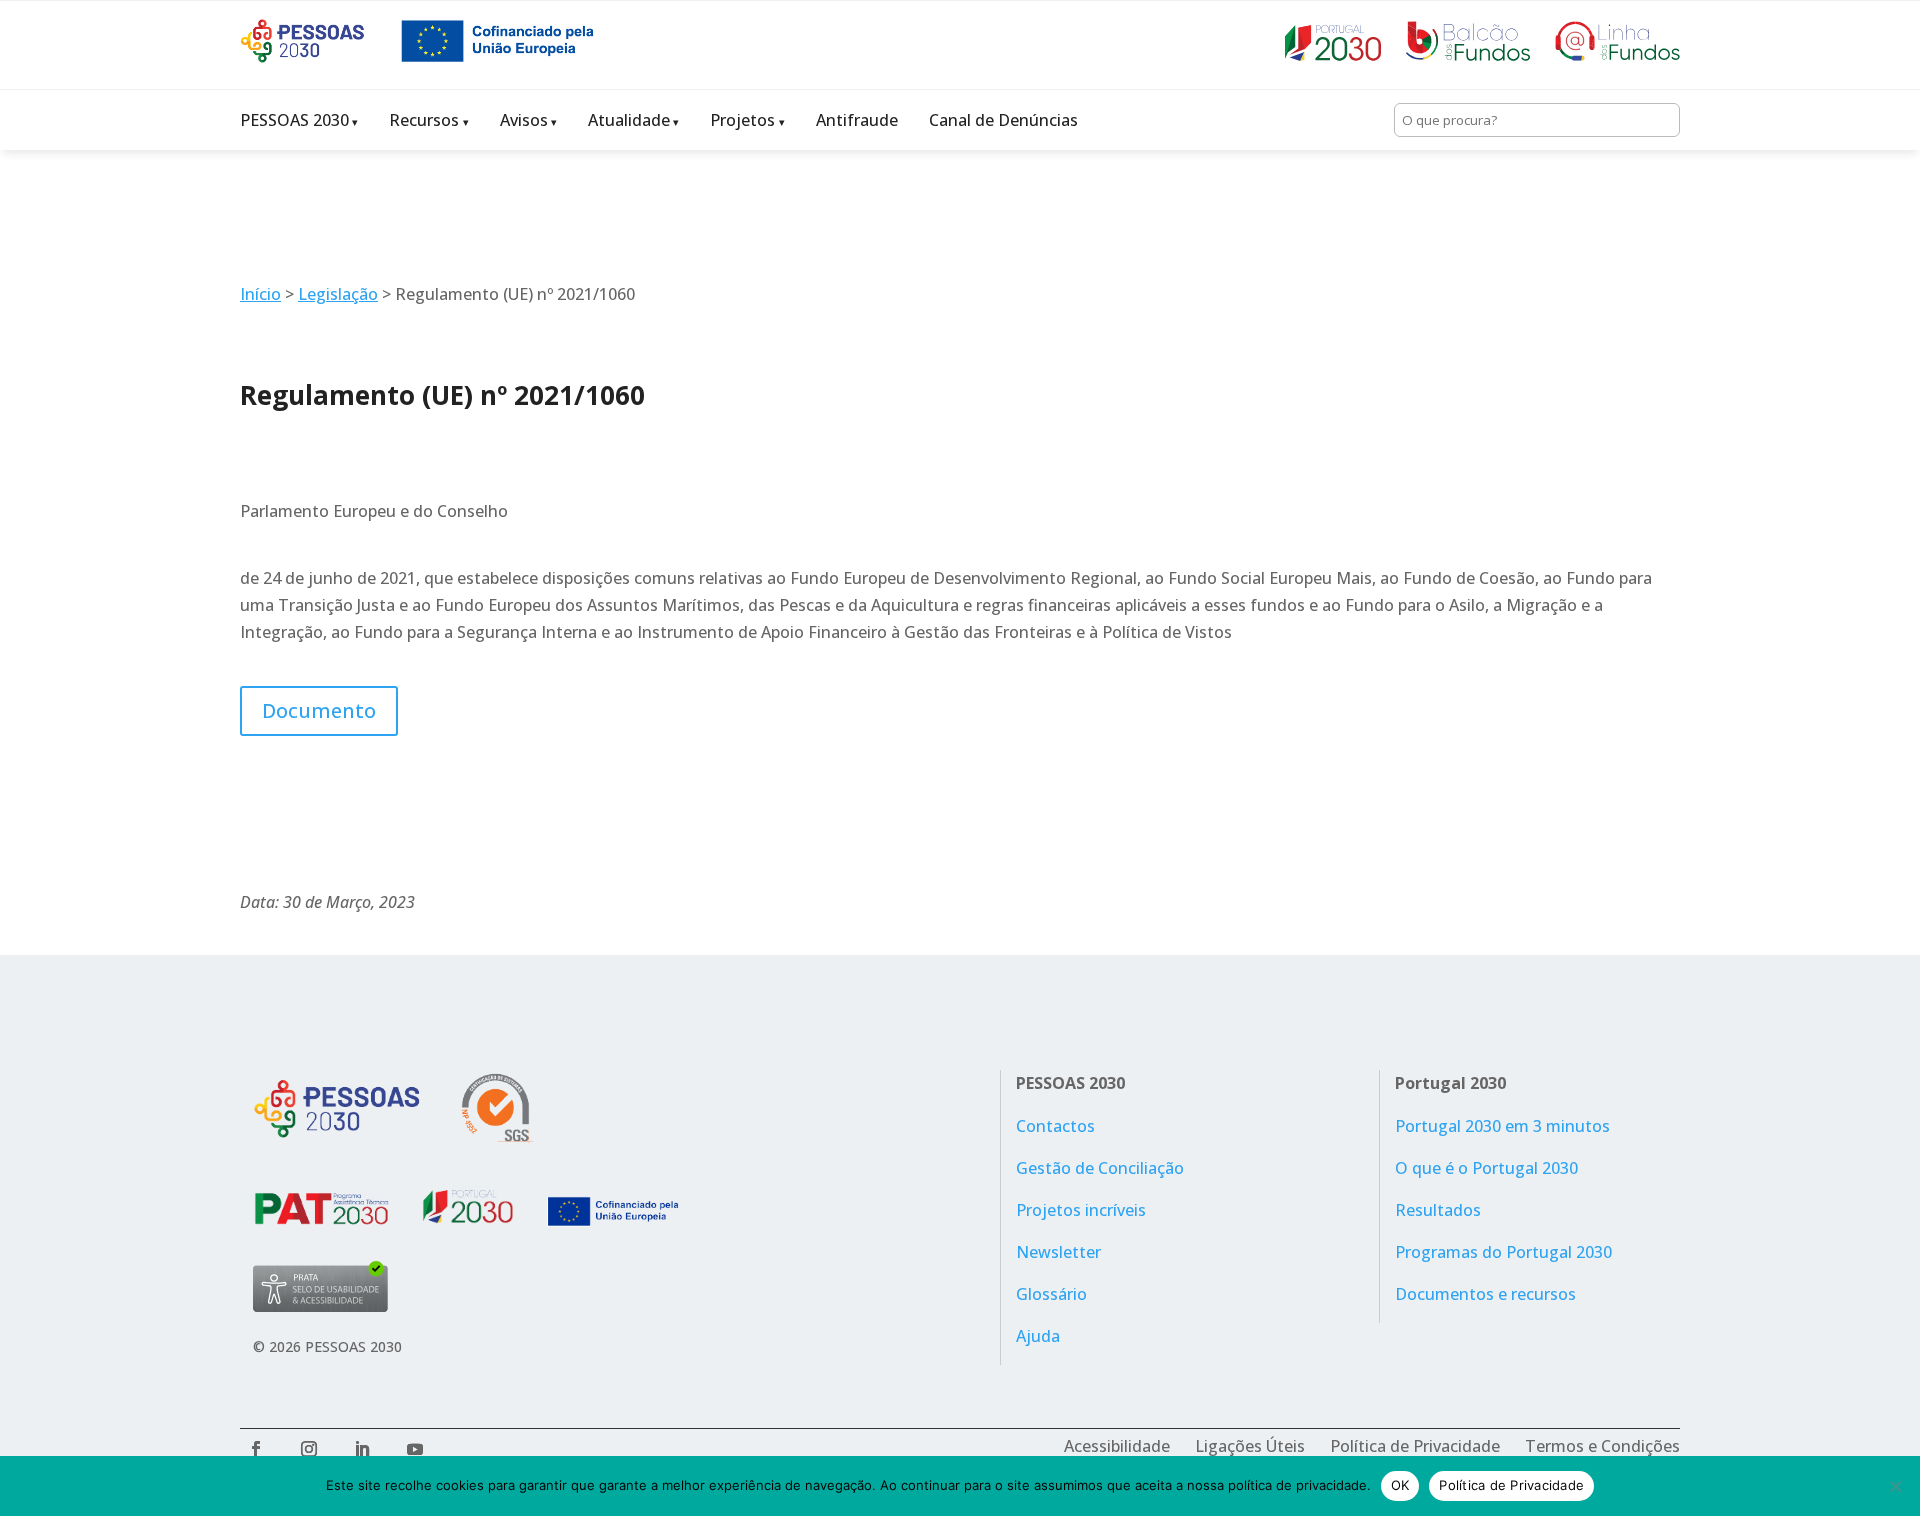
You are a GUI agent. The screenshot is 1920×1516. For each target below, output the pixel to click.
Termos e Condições (1602, 1446)
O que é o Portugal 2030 (1486, 1168)
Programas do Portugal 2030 (1503, 1252)
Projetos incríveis (1081, 1210)
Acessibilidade (1117, 1446)
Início (260, 294)
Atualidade (629, 120)
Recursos (424, 120)
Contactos (1055, 1126)
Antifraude (857, 120)
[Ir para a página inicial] (320, 57)
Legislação (338, 294)
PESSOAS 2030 (294, 120)
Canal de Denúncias (1003, 120)
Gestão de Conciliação (1100, 1168)
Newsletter (1058, 1252)
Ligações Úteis (1250, 1446)
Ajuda (1038, 1336)
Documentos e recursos (1485, 1294)
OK (1400, 1485)
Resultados (1438, 1210)
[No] (1895, 1486)
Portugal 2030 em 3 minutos (1502, 1126)
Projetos (742, 120)
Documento (319, 710)
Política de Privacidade (1415, 1446)
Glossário (1051, 1294)
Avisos (524, 120)
